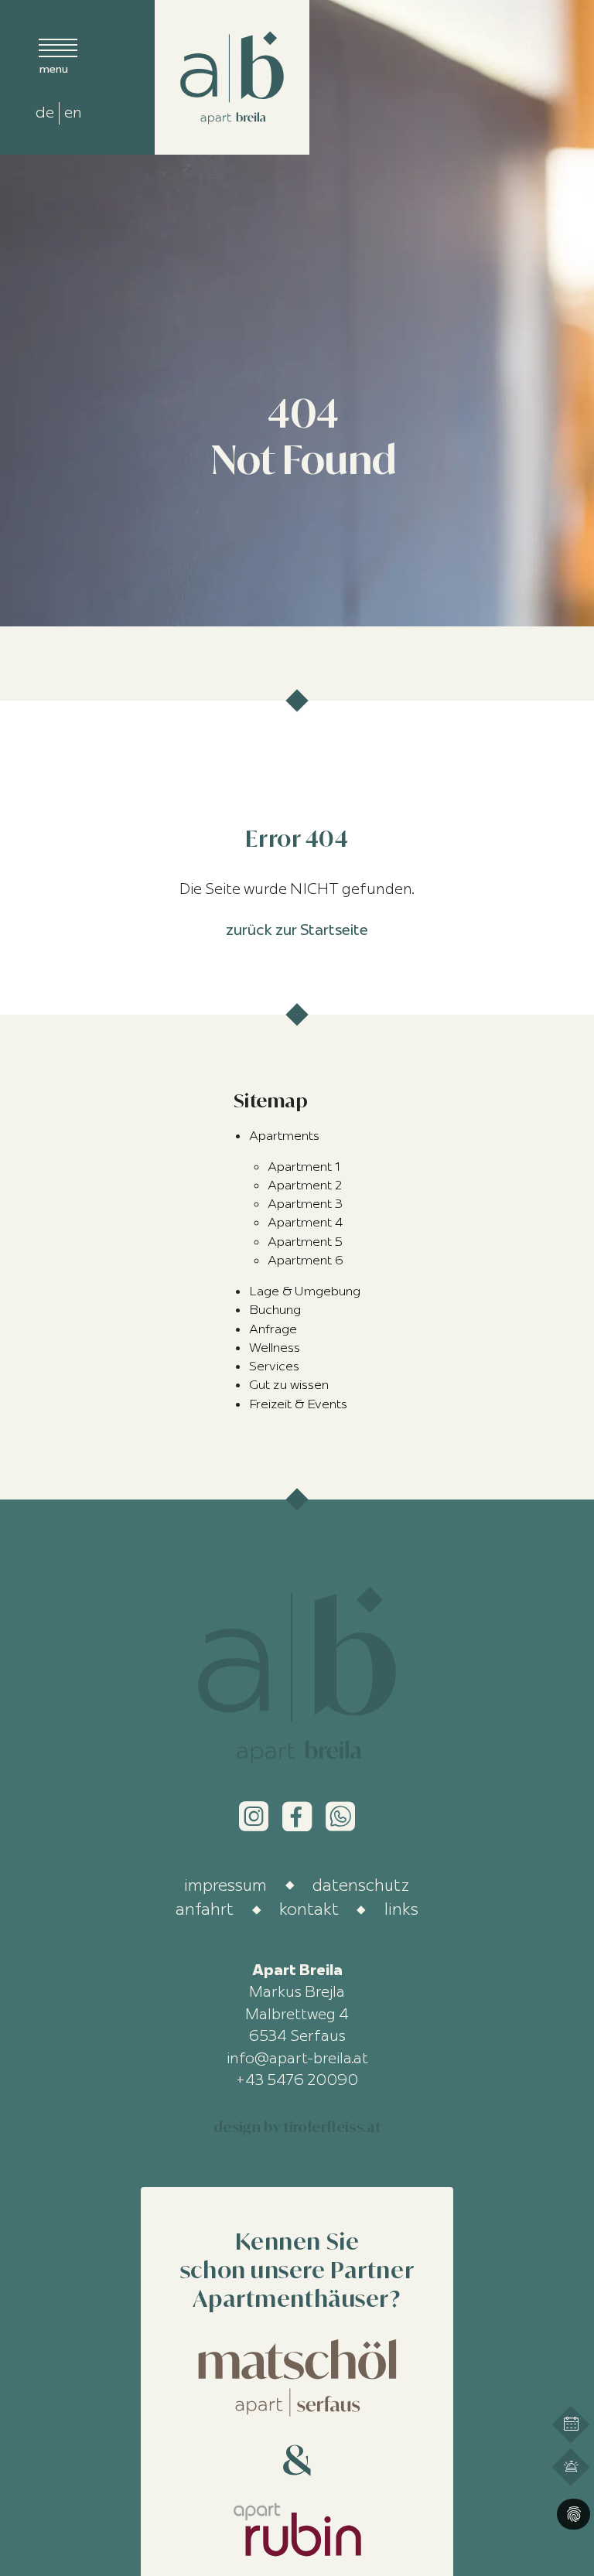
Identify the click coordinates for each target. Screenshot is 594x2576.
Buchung (275, 1309)
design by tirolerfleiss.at (297, 2127)
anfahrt (205, 1909)
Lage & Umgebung (305, 1291)
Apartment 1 (304, 1166)
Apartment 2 (305, 1185)
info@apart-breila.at (297, 2058)
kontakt (309, 1909)
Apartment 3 (305, 1203)
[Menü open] (58, 55)
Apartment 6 (306, 1260)
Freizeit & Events (298, 1404)
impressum (225, 1885)
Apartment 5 (305, 1241)
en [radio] (73, 112)
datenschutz (361, 1885)
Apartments (284, 1135)
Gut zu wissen (289, 1384)
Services (274, 1366)
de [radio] (45, 112)
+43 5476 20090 (297, 2080)
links (401, 1909)
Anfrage (273, 1329)
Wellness (275, 1347)
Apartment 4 (305, 1222)
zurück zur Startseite (297, 930)
